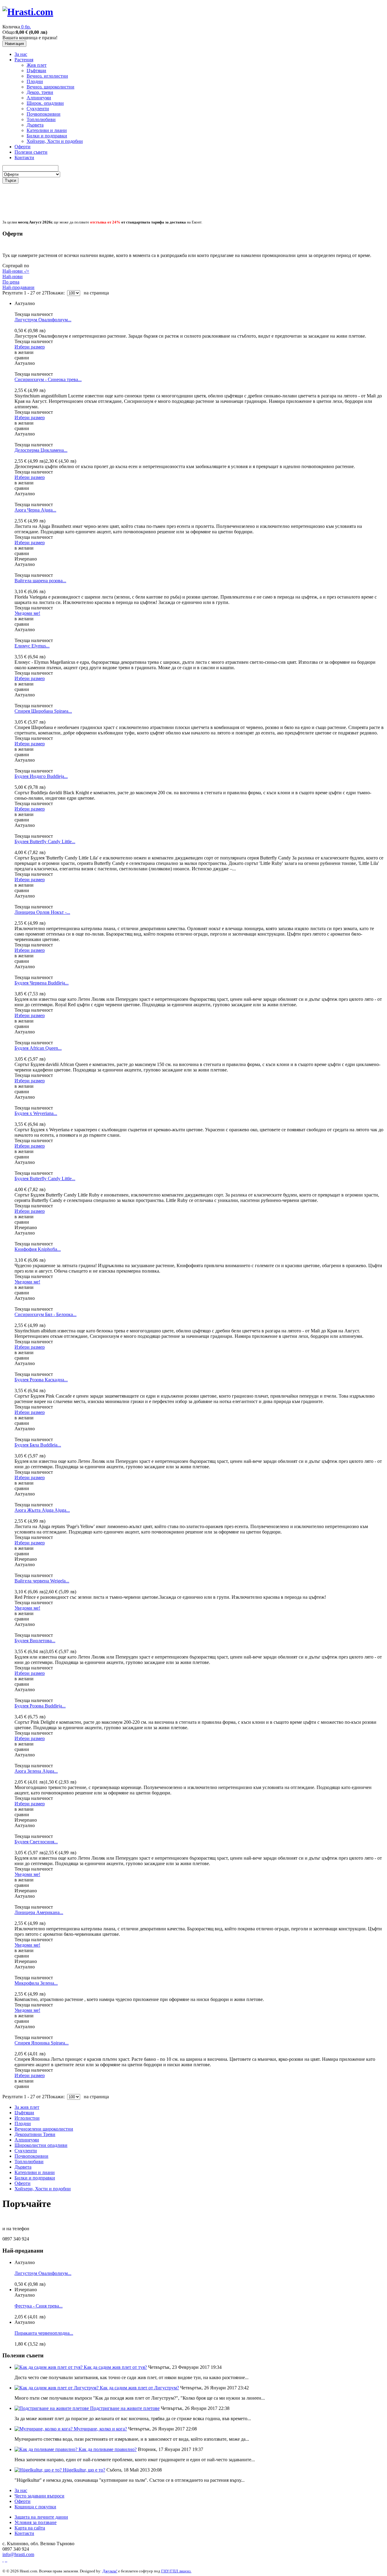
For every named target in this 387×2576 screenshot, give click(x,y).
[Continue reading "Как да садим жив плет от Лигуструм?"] (57, 2388)
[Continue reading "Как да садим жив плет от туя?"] (49, 2367)
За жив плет (27, 2107)
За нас (21, 54)
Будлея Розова (40, 1706)
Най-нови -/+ (16, 271)
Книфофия (38, 1249)
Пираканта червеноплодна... (44, 2333)
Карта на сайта (30, 2528)
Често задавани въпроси (39, 2496)
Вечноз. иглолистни (47, 76)
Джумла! (110, 2571)
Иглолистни (27, 2118)
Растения (24, 60)
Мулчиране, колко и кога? (100, 2429)
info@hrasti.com (18, 2554)
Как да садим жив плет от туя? (115, 2367)
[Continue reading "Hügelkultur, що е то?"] (39, 2470)
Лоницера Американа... (39, 1912)
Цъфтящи (36, 71)
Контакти (24, 157)
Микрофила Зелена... (36, 1983)
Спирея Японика (42, 2043)
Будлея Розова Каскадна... (41, 1380)
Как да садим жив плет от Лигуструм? (139, 2388)
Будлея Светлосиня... (36, 1842)
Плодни (35, 81)
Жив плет (37, 65)
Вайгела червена (42, 1581)
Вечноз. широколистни (50, 87)
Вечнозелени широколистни (44, 2129)
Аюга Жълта (42, 1510)
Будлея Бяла (38, 1445)
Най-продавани (18, 287)
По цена (11, 282)
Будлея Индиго (41, 776)
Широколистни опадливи (41, 2145)
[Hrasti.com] (28, 12)
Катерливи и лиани (47, 130)
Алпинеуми (39, 98)
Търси (10, 180)
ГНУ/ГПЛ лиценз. (176, 2571)
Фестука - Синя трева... (39, 2306)
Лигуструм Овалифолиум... (43, 320)
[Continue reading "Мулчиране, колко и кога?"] (44, 2429)
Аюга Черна (35, 510)
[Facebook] (3, 2560)
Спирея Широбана (43, 711)
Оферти (23, 147)
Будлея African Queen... (38, 1048)
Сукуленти (38, 109)
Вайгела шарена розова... (40, 581)
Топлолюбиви (41, 119)
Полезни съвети (31, 152)
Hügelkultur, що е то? (84, 2470)
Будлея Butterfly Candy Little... (45, 842)
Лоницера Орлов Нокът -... (42, 912)
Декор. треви (40, 92)
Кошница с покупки (35, 2507)
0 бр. (26, 27)
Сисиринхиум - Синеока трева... (48, 379)
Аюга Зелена (36, 1771)
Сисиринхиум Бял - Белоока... (46, 1314)
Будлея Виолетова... (35, 1641)
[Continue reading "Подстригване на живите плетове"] (52, 2408)
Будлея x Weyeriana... (36, 1113)
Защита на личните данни (41, 2517)
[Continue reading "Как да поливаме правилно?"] (47, 2449)
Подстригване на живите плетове (125, 2408)
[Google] (6, 2560)
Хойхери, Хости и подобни (55, 141)
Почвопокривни (44, 114)
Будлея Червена (42, 983)
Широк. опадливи (45, 103)
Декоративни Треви (35, 2134)
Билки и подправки (47, 136)
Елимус (32, 646)
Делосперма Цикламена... (41, 450)
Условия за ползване (36, 2522)
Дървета (35, 125)
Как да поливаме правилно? (108, 2449)
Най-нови (13, 276)
